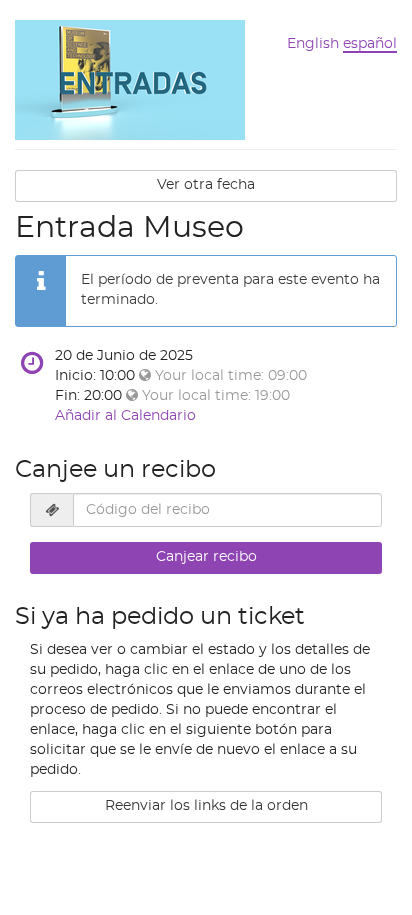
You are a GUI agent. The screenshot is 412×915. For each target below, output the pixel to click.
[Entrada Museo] (130, 78)
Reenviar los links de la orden (206, 806)
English (313, 44)
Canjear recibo (206, 557)
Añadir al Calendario (125, 416)
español (370, 44)
